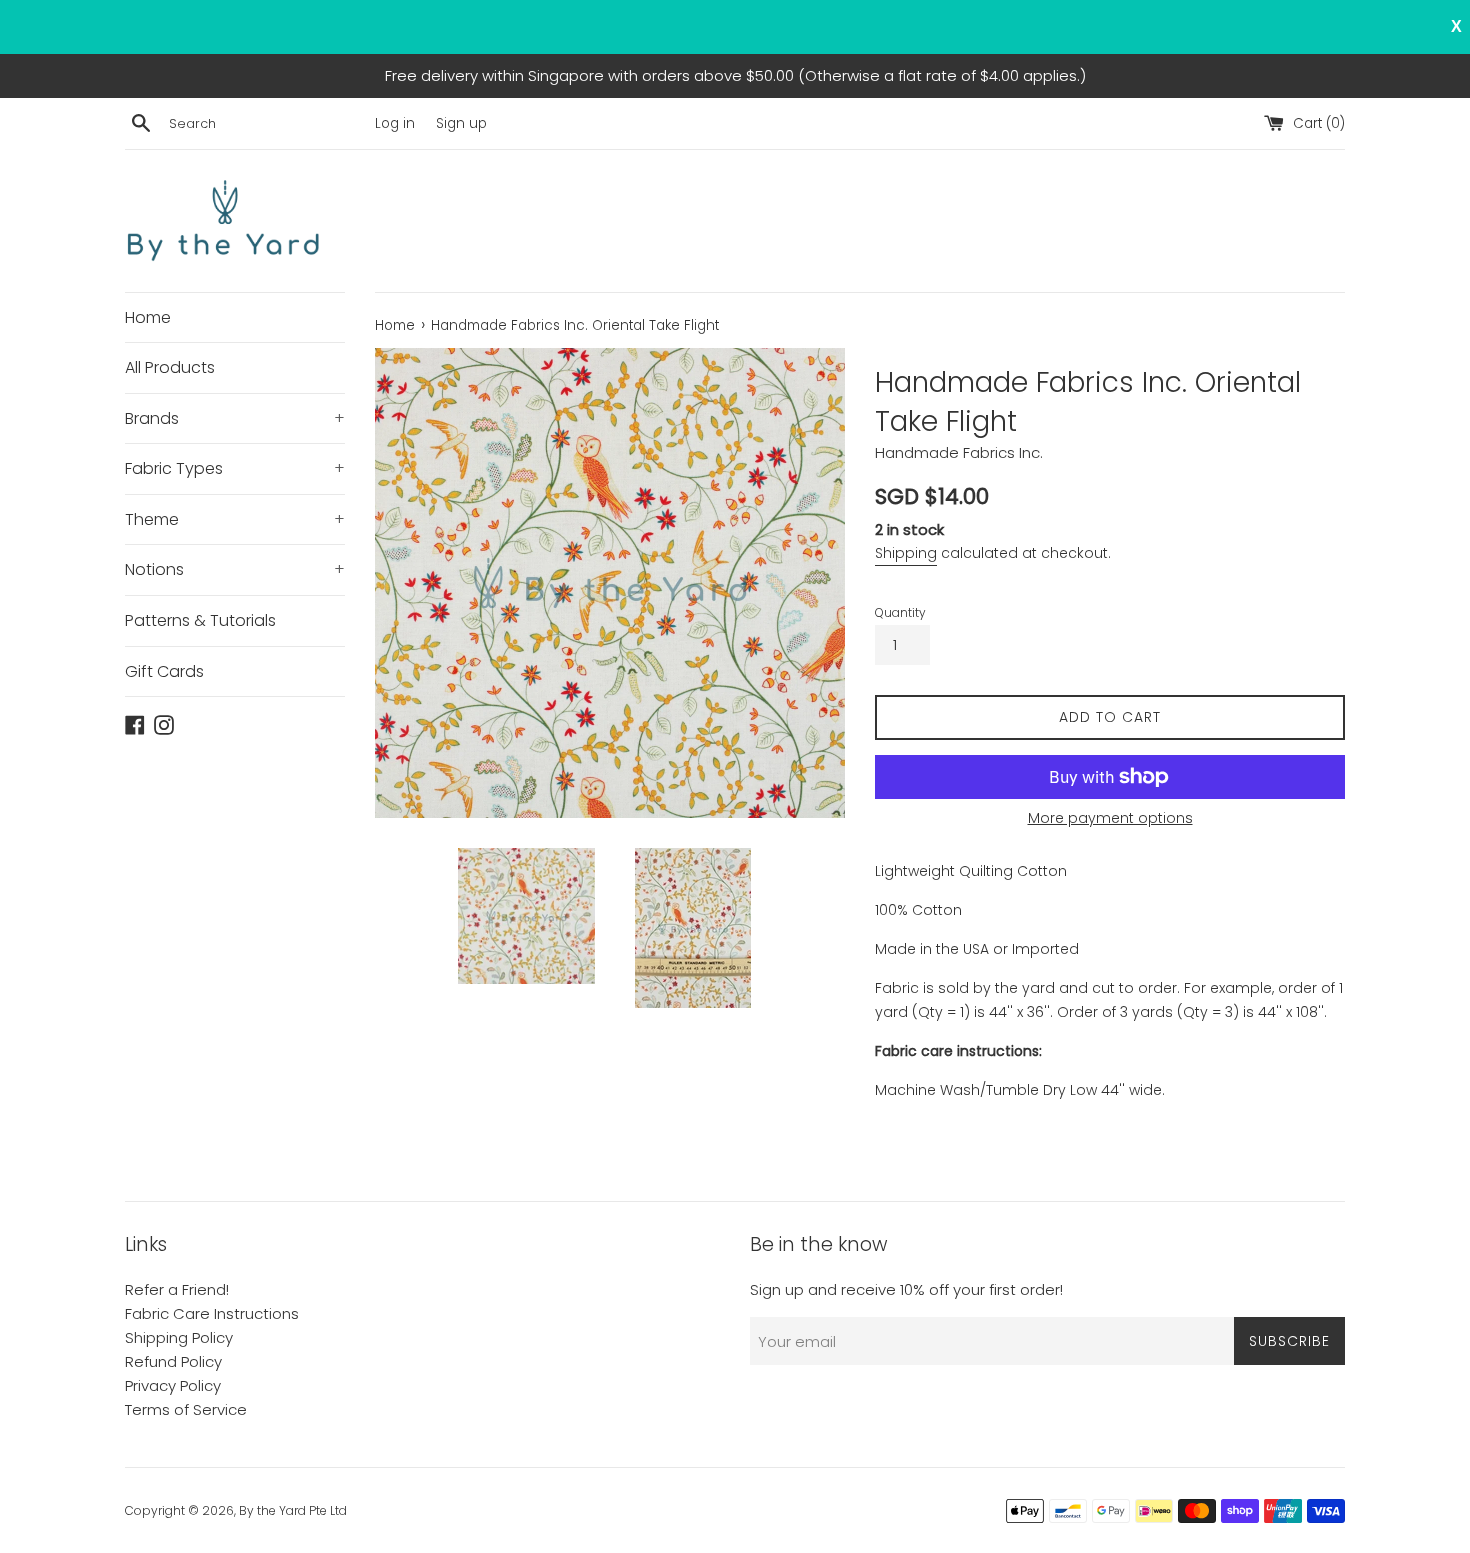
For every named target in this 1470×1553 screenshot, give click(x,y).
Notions (235, 569)
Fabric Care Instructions (212, 1313)
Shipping (906, 553)
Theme (235, 519)
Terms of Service (186, 1409)
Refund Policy (173, 1361)
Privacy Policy (173, 1385)
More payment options (1110, 818)
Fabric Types (235, 468)
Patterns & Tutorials (200, 620)
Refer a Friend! (177, 1289)
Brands (235, 418)
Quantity (900, 612)
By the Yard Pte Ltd (293, 1510)
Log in (395, 123)
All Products (170, 367)
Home (148, 317)
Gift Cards (164, 671)
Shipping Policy (179, 1337)
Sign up (461, 123)
